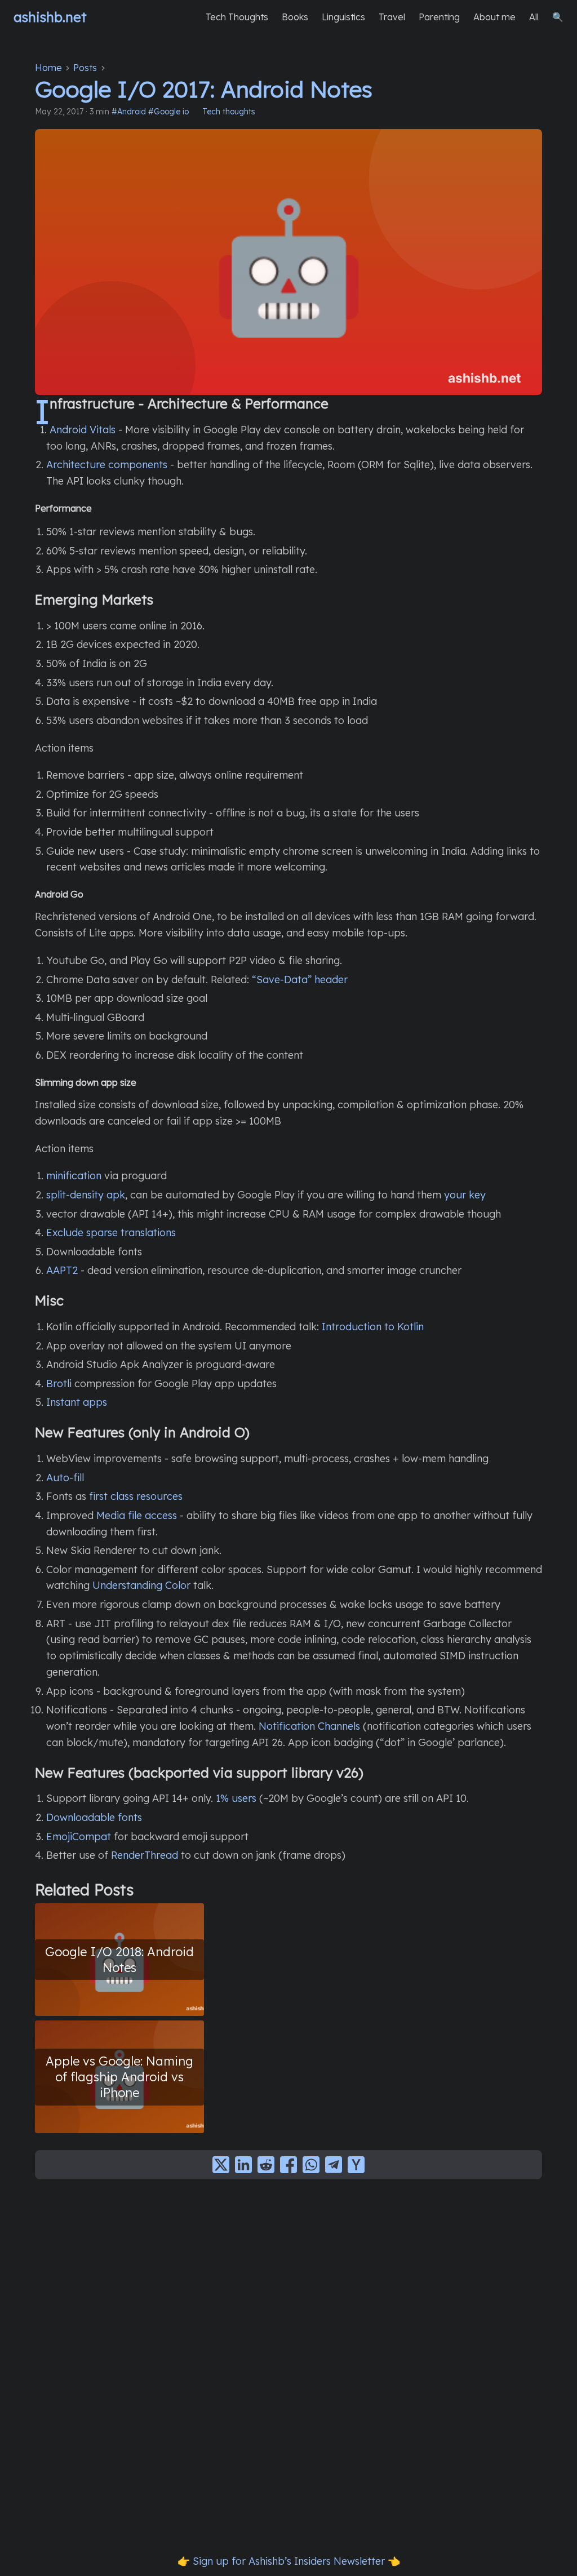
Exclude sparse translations (111, 1233)
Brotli (59, 1384)
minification (74, 1176)
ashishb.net (50, 17)
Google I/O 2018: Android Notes (119, 1959)
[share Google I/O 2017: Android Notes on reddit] (266, 2165)
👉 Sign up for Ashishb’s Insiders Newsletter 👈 (289, 2561)
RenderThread (145, 1855)
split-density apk (86, 1195)
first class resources (136, 1496)
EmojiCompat (79, 1836)
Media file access (137, 1515)
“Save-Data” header (300, 980)
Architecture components (107, 465)
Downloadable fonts (94, 1817)
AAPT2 (62, 1270)
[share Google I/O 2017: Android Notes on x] (221, 2165)
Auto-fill (65, 1478)
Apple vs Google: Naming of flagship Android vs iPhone (119, 2077)
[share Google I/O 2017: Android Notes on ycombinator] (356, 2165)
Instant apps (77, 1402)
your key (465, 1195)
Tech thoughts (229, 112)
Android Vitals (83, 430)
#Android (129, 112)
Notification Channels (309, 1726)
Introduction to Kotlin (373, 1327)
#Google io (168, 112)
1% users (236, 1798)
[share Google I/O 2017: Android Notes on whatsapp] (311, 2165)
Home (48, 68)
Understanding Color (141, 1585)
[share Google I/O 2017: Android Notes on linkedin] (243, 2165)
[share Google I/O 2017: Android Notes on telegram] (334, 2165)
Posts (85, 68)
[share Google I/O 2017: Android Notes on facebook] (288, 2165)
